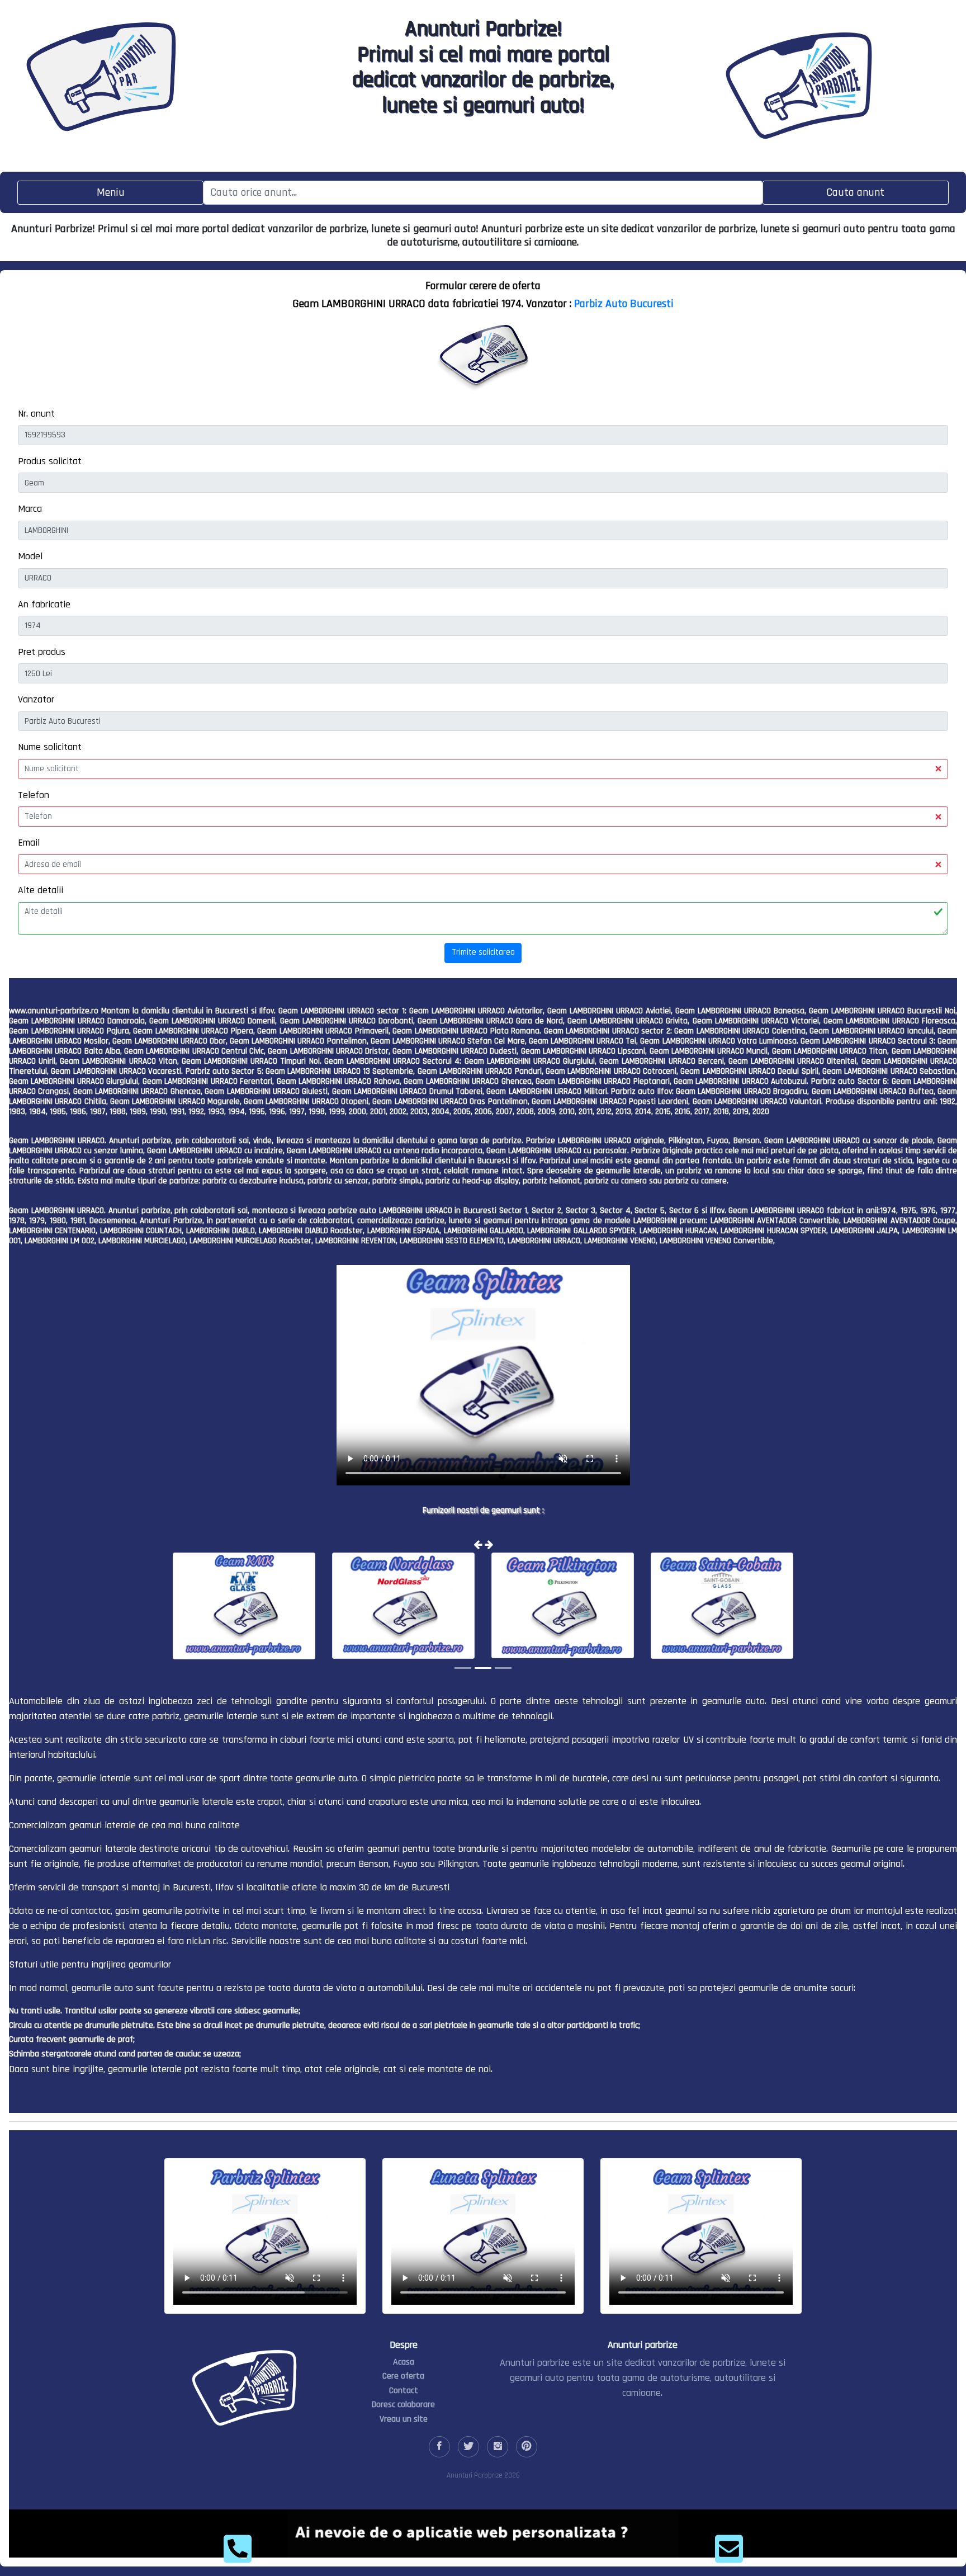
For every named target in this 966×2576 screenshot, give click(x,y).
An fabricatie (44, 604)
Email (29, 843)
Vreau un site (404, 2419)
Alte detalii (41, 890)
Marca (30, 509)
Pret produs (42, 652)
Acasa (404, 2362)
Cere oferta (403, 2376)
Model (30, 556)
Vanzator (36, 699)
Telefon (34, 795)
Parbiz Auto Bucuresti (624, 304)
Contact (404, 2391)
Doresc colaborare (403, 2405)
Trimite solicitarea (483, 952)
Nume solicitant (50, 747)
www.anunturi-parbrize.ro (54, 1011)
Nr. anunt (36, 414)
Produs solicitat (50, 461)
